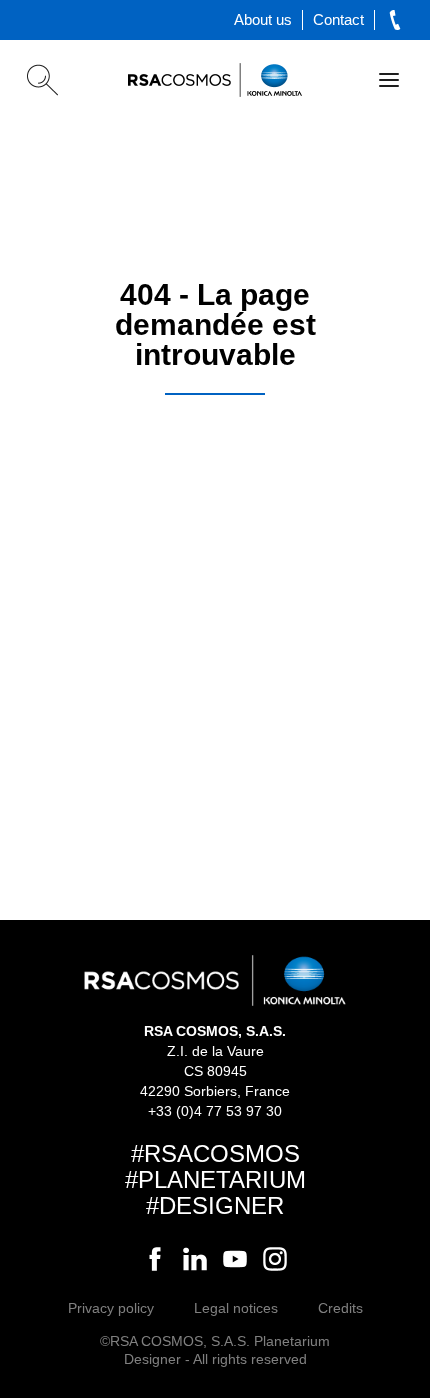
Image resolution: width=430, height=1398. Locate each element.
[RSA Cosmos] (215, 80)
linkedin (195, 1259)
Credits (340, 1308)
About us (263, 19)
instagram (275, 1259)
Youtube (235, 1259)
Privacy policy (111, 1308)
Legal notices (236, 1308)
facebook (155, 1259)
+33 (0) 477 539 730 (395, 20)
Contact (338, 19)
